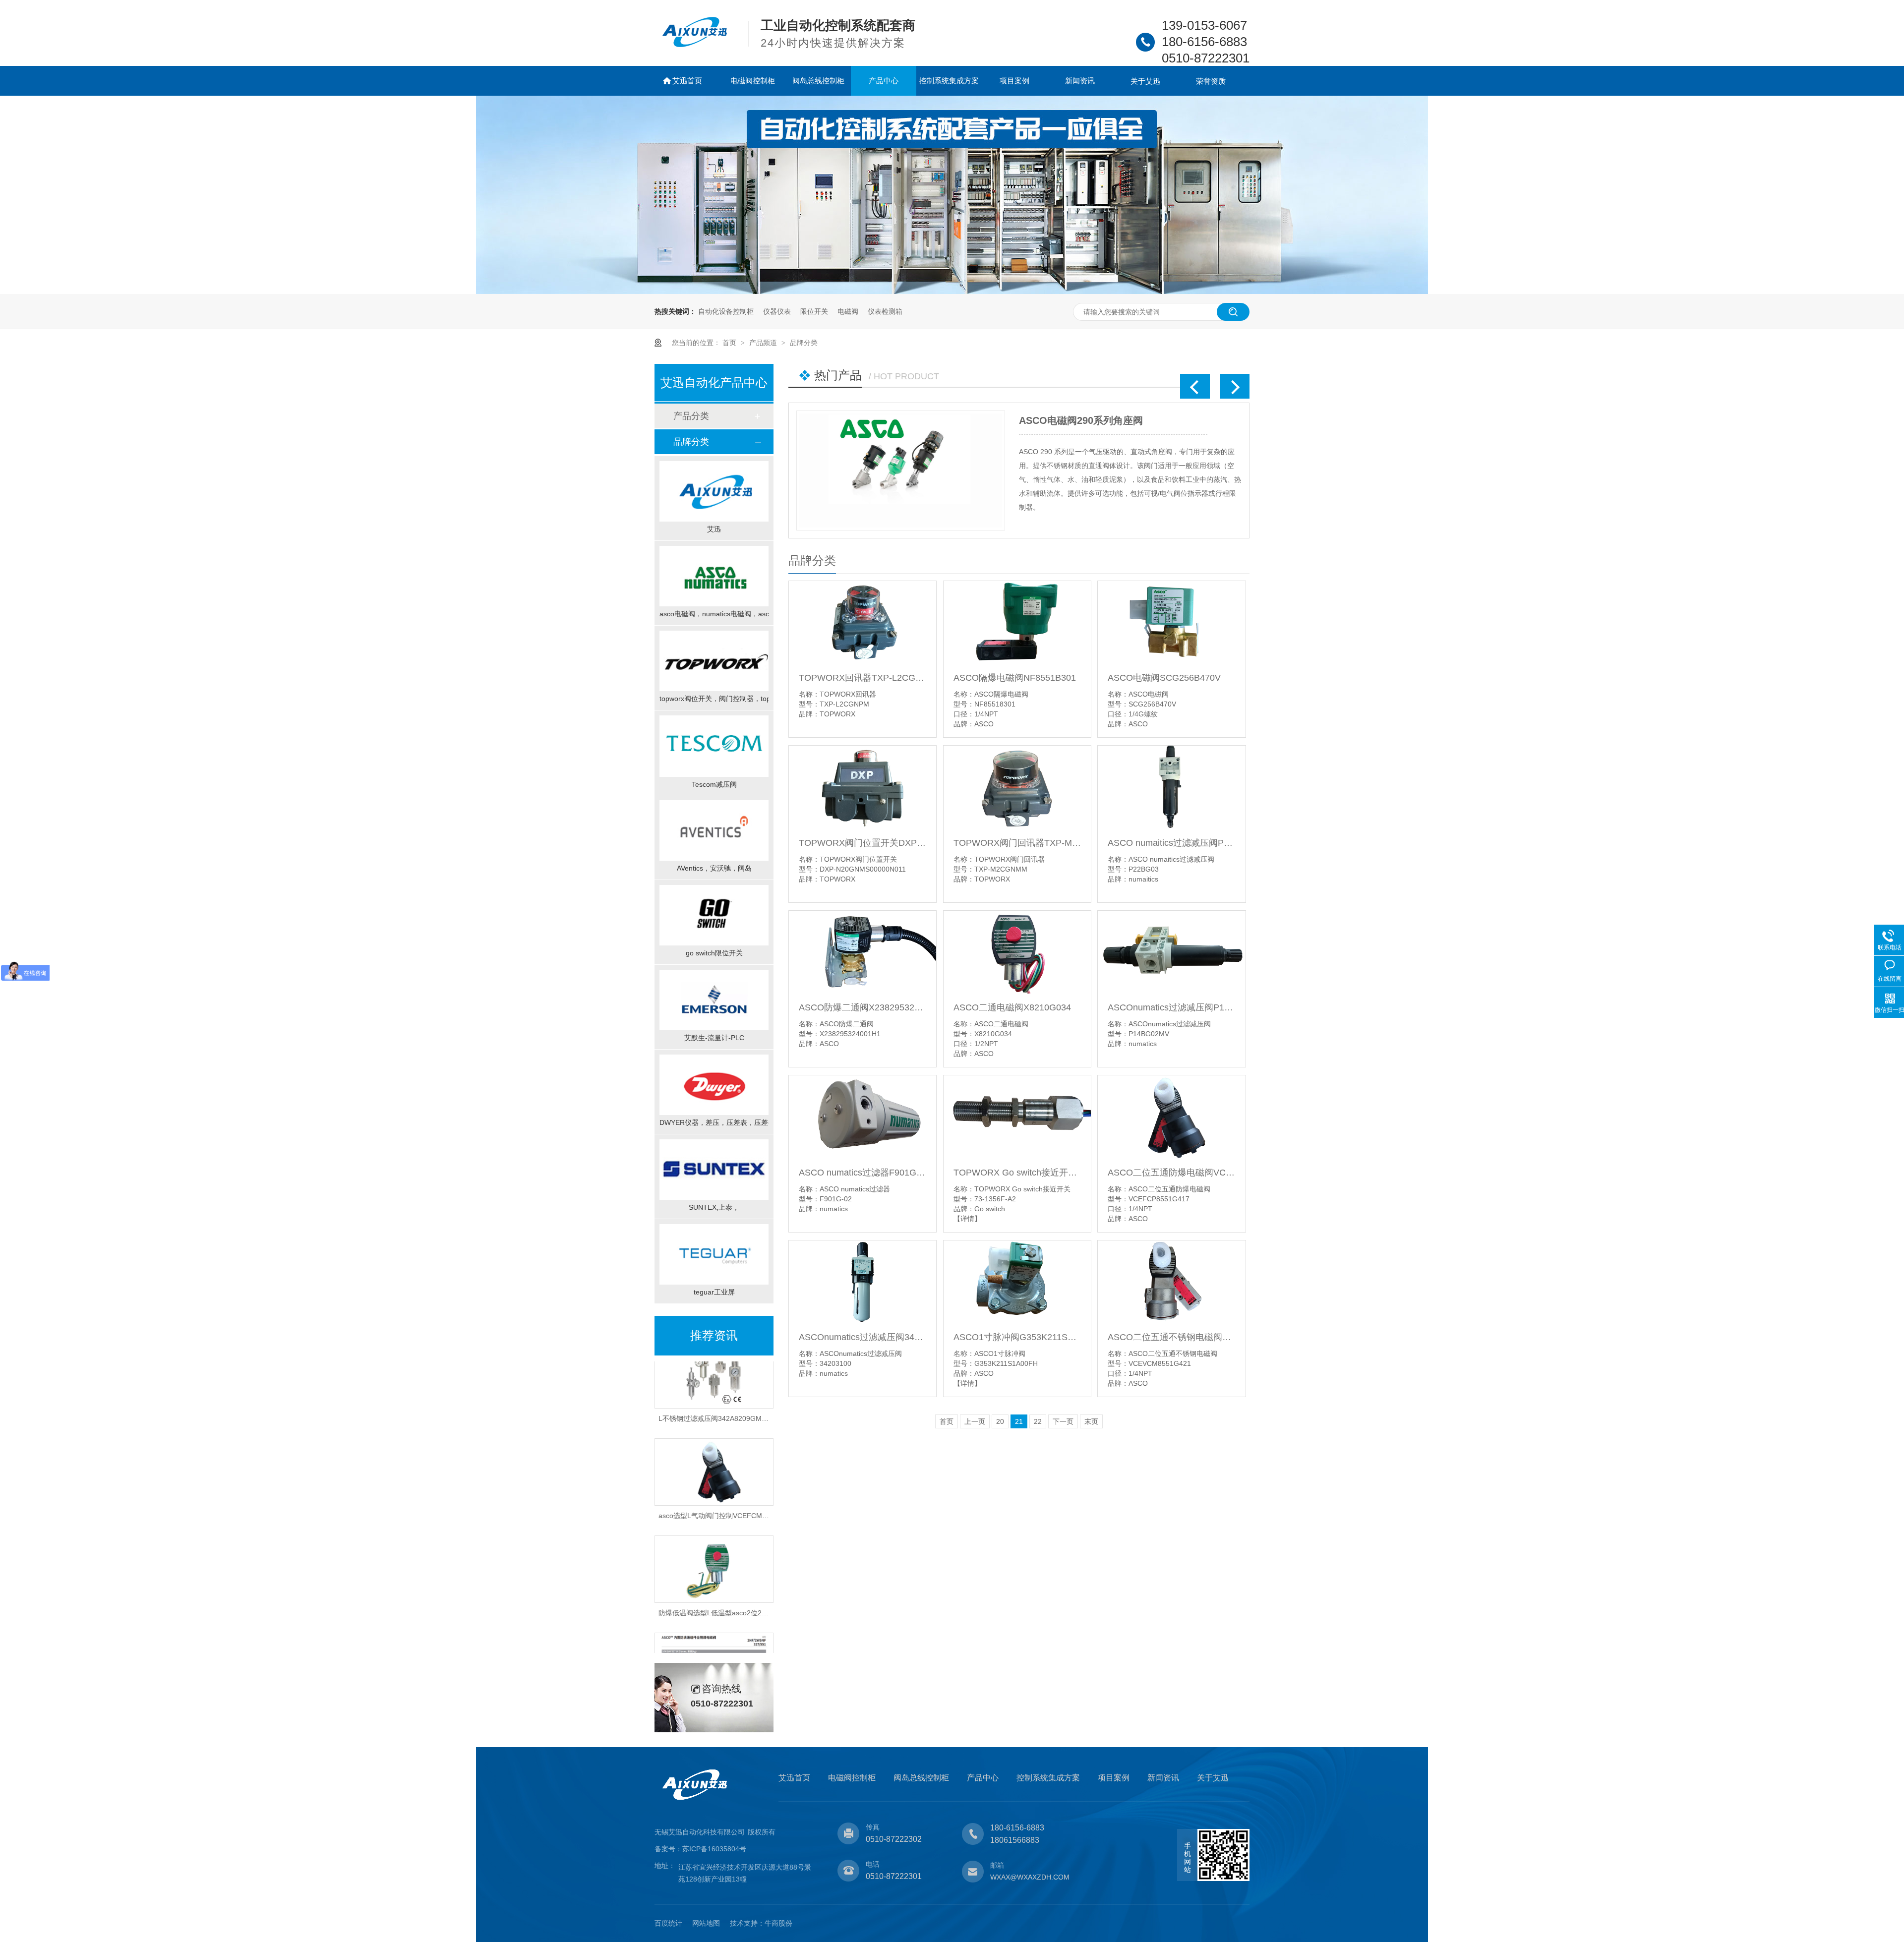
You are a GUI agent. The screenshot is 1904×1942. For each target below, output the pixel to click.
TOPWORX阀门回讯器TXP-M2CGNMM (1017, 843)
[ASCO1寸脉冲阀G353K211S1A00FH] (1017, 1282)
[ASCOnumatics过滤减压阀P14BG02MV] (1171, 952)
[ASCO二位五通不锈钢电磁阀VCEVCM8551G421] (1171, 1282)
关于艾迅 (1145, 81)
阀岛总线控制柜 (818, 81)
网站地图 (706, 1923)
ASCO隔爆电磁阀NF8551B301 (1015, 678)
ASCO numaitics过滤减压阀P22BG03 (1171, 843)
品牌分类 (804, 343)
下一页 (1063, 1421)
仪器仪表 (777, 311)
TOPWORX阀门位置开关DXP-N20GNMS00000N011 (863, 843)
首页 (730, 343)
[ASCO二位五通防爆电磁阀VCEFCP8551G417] (1171, 1117)
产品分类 (691, 416)
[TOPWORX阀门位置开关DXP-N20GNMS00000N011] (863, 787)
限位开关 (814, 311)
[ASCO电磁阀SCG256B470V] (1171, 622)
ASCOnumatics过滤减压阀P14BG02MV (1171, 1007)
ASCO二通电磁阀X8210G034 (1012, 1007)
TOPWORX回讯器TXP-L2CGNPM (863, 678)
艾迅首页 (687, 81)
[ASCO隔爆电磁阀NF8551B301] (1017, 622)
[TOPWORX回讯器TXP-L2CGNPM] (863, 622)
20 (1000, 1421)
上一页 (975, 1421)
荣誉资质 (1211, 81)
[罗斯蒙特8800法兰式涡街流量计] (901, 471)
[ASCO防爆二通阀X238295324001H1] (863, 952)
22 (1038, 1421)
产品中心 (884, 81)
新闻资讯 (1080, 81)
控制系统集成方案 (949, 81)
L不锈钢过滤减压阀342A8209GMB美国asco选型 (734, 1385)
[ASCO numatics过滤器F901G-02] (863, 1117)
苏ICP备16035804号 (714, 1849)
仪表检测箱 (885, 311)
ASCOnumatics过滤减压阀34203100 (863, 1337)
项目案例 (1014, 81)
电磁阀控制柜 (753, 81)
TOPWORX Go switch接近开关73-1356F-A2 (1017, 1173)
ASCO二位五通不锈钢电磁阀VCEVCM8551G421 (1171, 1337)
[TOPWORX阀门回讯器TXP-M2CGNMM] (1017, 787)
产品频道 (764, 343)
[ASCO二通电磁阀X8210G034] (1017, 952)
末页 (1091, 1421)
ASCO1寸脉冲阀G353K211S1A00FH (1017, 1337)
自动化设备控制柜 (726, 311)
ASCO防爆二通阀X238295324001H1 (863, 1007)
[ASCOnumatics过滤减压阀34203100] (863, 1282)
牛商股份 (778, 1923)
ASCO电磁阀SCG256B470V (1164, 678)
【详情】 (967, 1219)
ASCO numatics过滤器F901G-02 (863, 1173)
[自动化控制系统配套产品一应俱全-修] (952, 292)
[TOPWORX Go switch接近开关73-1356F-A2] (1017, 1117)
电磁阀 (848, 311)
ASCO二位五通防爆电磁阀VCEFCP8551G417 (1171, 1173)
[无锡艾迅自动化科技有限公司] (695, 45)
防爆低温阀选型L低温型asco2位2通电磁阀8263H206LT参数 (751, 1580)
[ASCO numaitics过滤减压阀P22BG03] (1171, 787)
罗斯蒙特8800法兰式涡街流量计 (1089, 420)
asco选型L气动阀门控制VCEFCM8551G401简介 (734, 1482)
